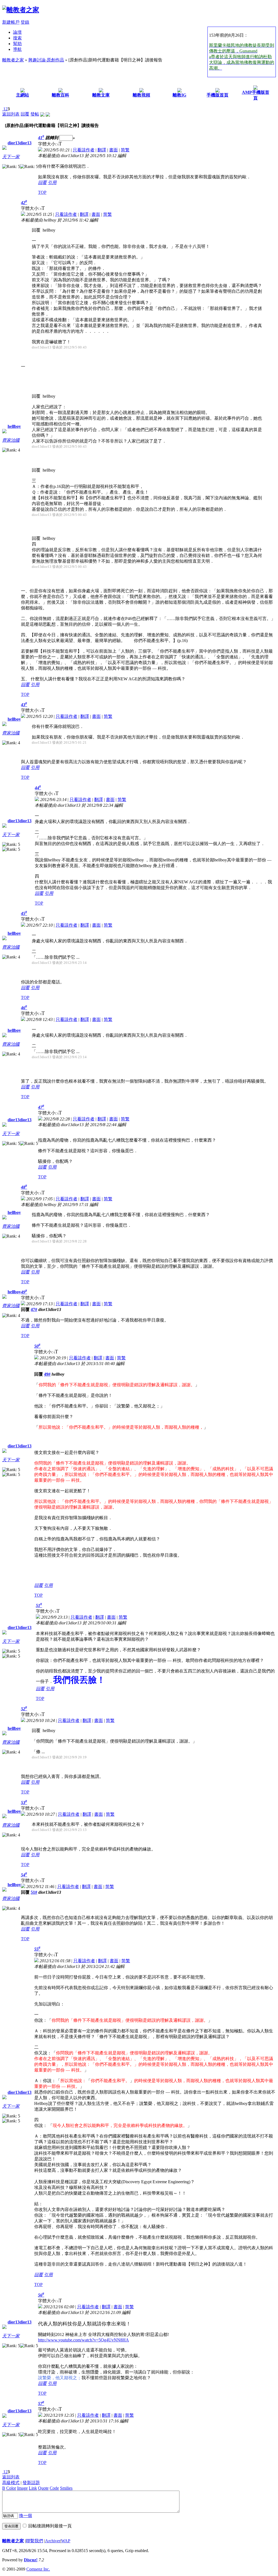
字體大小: (48, 144)
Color (11, 2488)
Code (54, 2488)
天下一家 (11, 157)
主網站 (23, 95)
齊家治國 (11, 440)
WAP (66, 2541)
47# (34, 1309)
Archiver (53, 2541)
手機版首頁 (217, 95)
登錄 (25, 22)
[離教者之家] (21, 10)
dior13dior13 (20, 143)
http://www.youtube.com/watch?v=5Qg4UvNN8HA (83, 2340)
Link (33, 2488)
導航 (17, 49)
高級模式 (11, 2483)
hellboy (14, 426)
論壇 (17, 32)
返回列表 (11, 114)
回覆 (25, 114)
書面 (113, 150)
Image (22, 2488)
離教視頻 (141, 95)
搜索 (17, 38)
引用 (52, 183)
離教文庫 (101, 95)
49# (47, 1374)
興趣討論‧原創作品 (46, 60)
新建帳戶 (11, 22)
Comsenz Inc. (38, 2569)
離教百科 (61, 95)
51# (34, 1892)
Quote (43, 2488)
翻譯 (102, 150)
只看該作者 (84, 150)
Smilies (66, 2488)
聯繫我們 (34, 2541)
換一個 (26, 2516)
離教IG (179, 95)
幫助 (17, 44)
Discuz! (31, 2560)
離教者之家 (13, 60)
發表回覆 (11, 2526)
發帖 (35, 114)
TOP (42, 192)
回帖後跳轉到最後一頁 (50, 2526)
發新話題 (31, 2483)
